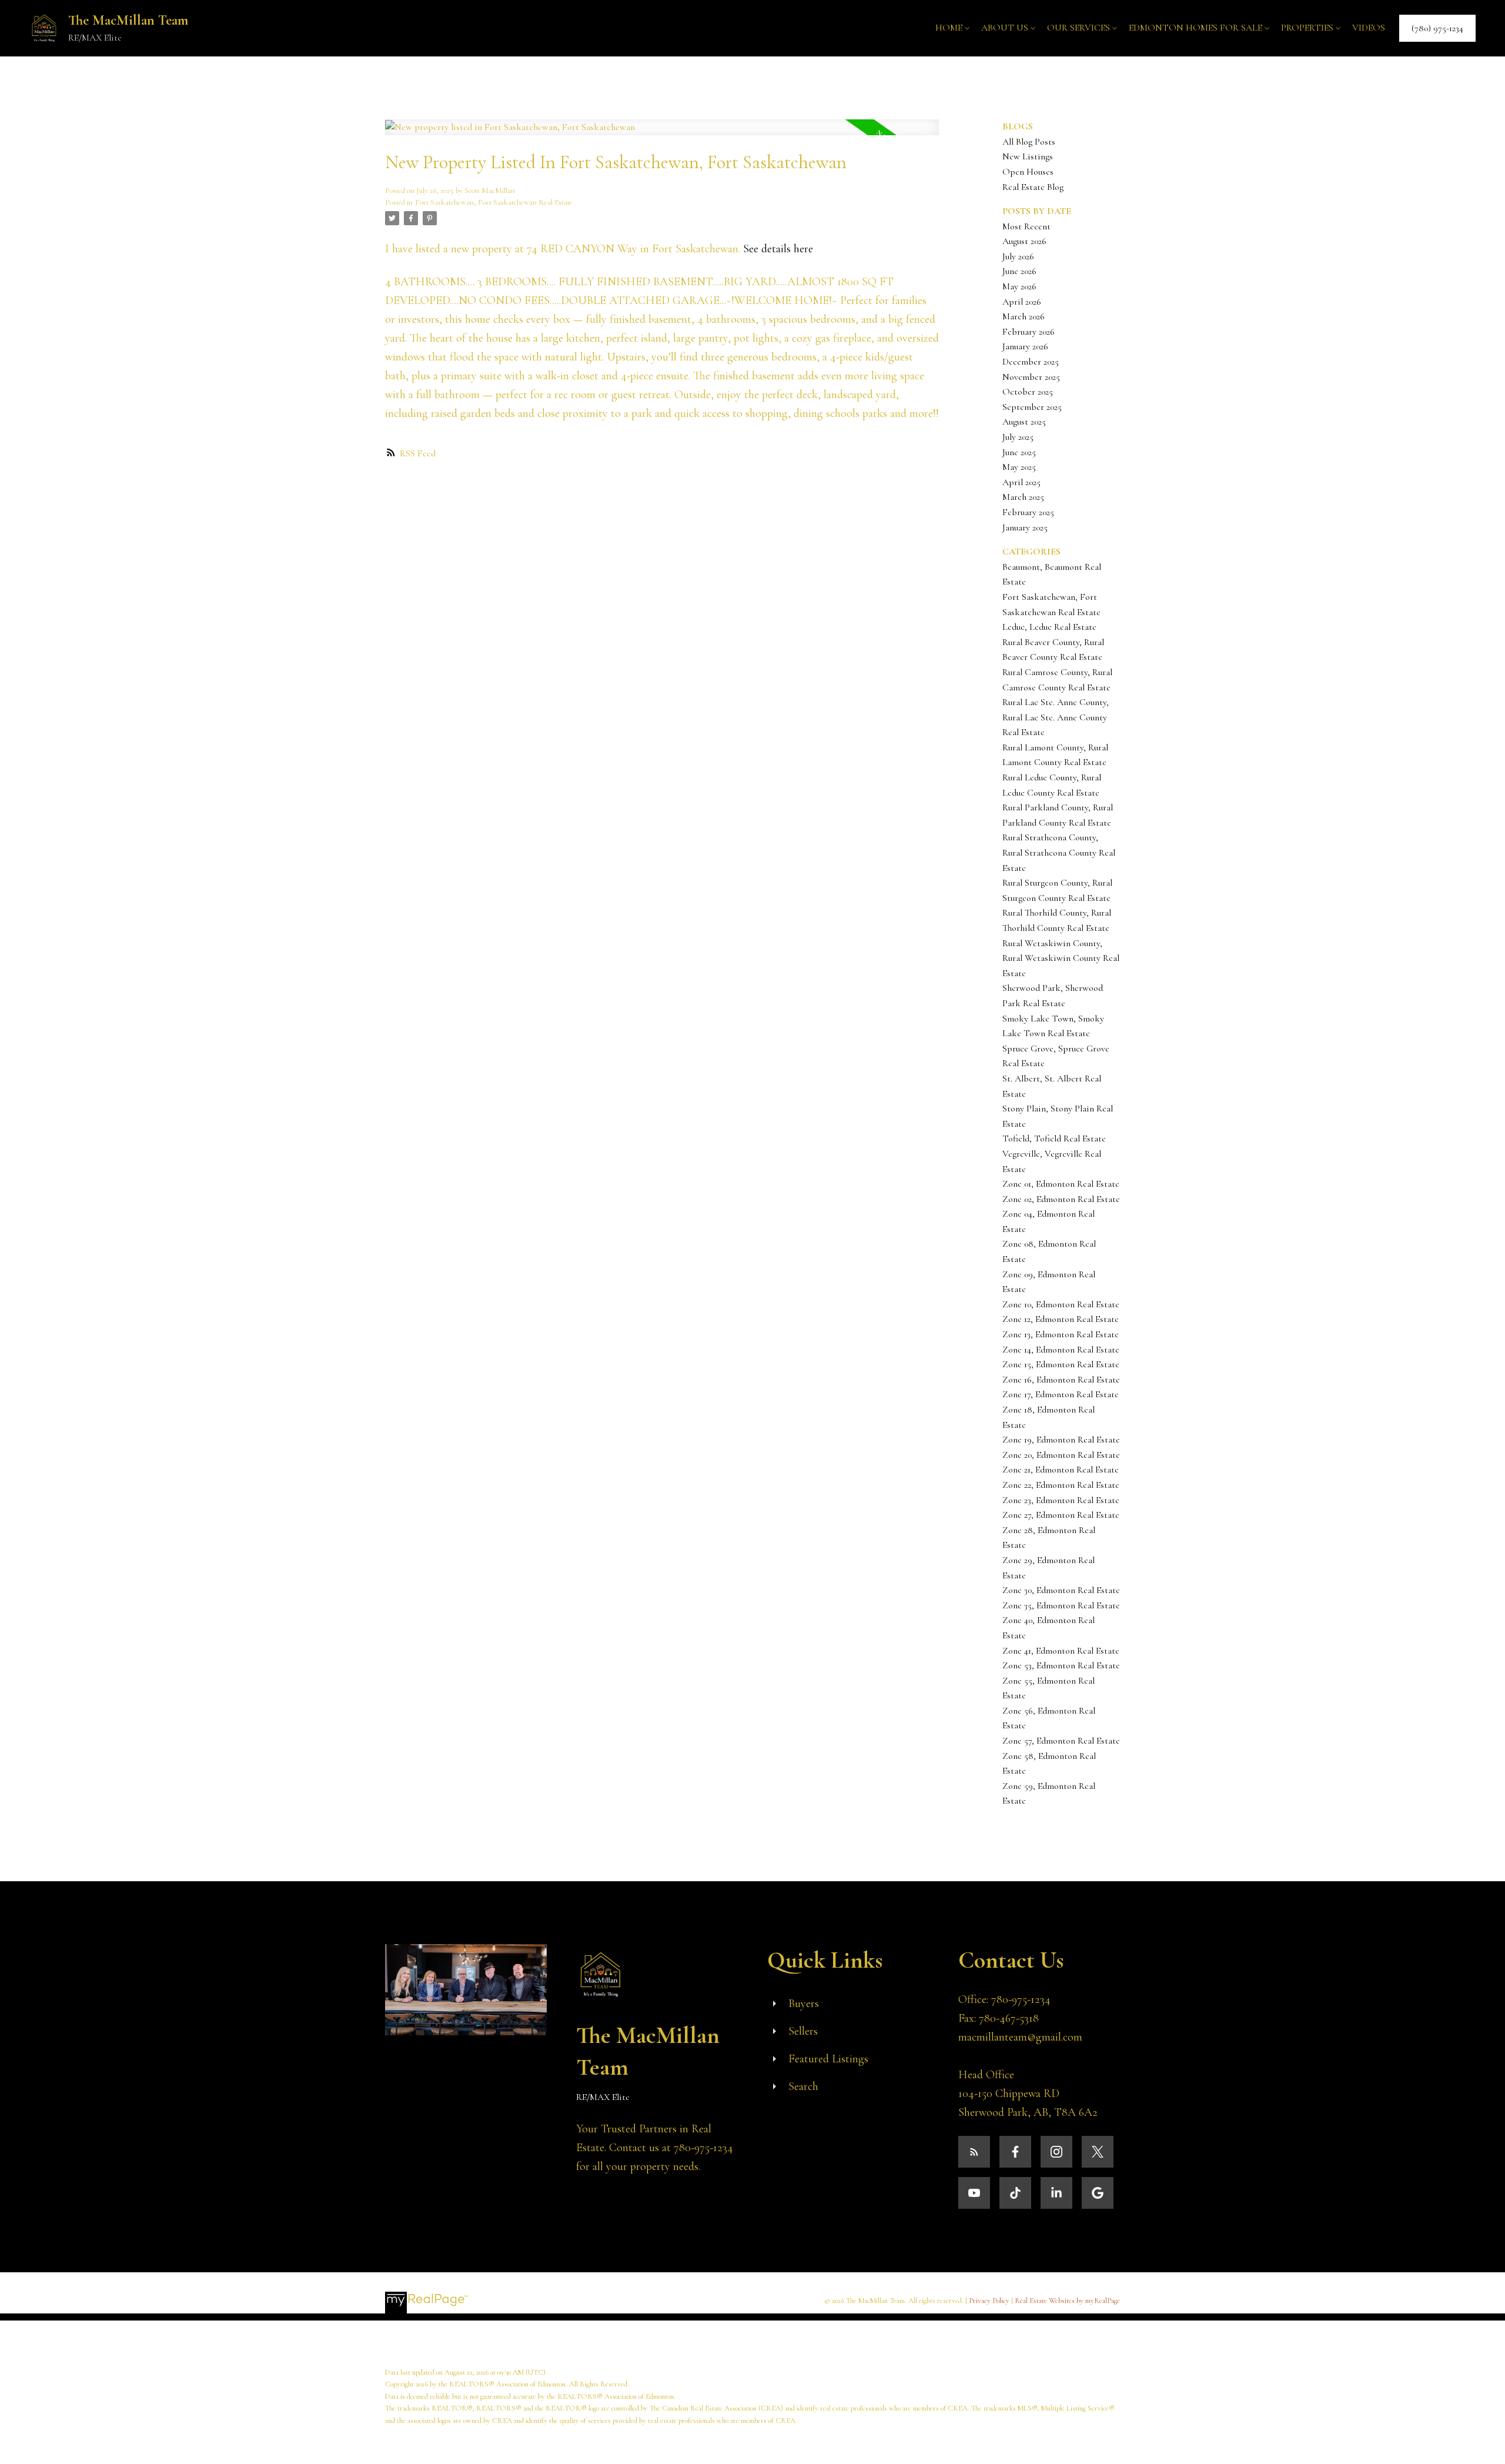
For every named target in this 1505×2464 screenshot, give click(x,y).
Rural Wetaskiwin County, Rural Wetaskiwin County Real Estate (1061, 958)
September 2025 (1032, 407)
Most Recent (1026, 226)
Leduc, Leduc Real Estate (1049, 627)
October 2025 (1028, 392)
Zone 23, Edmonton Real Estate (1061, 1500)
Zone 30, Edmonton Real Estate (1061, 1590)
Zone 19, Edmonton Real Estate (1061, 1440)
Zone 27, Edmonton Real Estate (1061, 1515)
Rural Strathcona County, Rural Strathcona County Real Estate (1059, 852)
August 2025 (1024, 422)
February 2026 (1029, 332)
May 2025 (1019, 467)
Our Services (1078, 28)
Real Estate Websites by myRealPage (1067, 2301)
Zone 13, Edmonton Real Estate (1061, 1334)
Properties (1307, 28)
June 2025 (1019, 452)
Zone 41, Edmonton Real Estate (1061, 1651)
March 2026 (1024, 316)
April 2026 (1022, 302)
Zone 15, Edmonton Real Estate (1061, 1364)
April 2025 (1021, 482)
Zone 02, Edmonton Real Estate (1061, 1199)
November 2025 (1031, 377)
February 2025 (1028, 512)
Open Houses (1028, 172)
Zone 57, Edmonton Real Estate (1061, 1741)
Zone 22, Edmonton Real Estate (1061, 1485)
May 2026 (1019, 286)
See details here (778, 249)
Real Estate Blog (1033, 187)
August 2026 (1024, 241)
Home (949, 28)
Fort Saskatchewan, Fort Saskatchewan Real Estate (494, 202)
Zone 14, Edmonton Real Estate (1061, 1350)
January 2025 (1025, 527)
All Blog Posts (1029, 142)
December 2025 (1031, 362)
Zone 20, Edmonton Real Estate (1061, 1455)
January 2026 (1025, 346)
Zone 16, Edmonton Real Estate (1061, 1380)
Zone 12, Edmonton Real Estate (1061, 1319)
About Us (1005, 28)
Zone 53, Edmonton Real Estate (1061, 1665)
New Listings (1028, 156)
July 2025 (1018, 437)
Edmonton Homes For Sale (1195, 28)
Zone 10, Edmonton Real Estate (1061, 1304)
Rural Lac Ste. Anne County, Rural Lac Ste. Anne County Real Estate (1056, 717)
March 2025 (1023, 497)
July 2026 (1018, 256)
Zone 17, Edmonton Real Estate (1061, 1394)
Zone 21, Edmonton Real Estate (1061, 1470)
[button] (1437, 28)
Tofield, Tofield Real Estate (1054, 1138)
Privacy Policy (989, 2301)
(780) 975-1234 (1437, 28)
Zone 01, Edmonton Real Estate (1061, 1184)
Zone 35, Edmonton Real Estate (1061, 1605)
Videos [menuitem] (1369, 28)
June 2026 (1019, 271)
